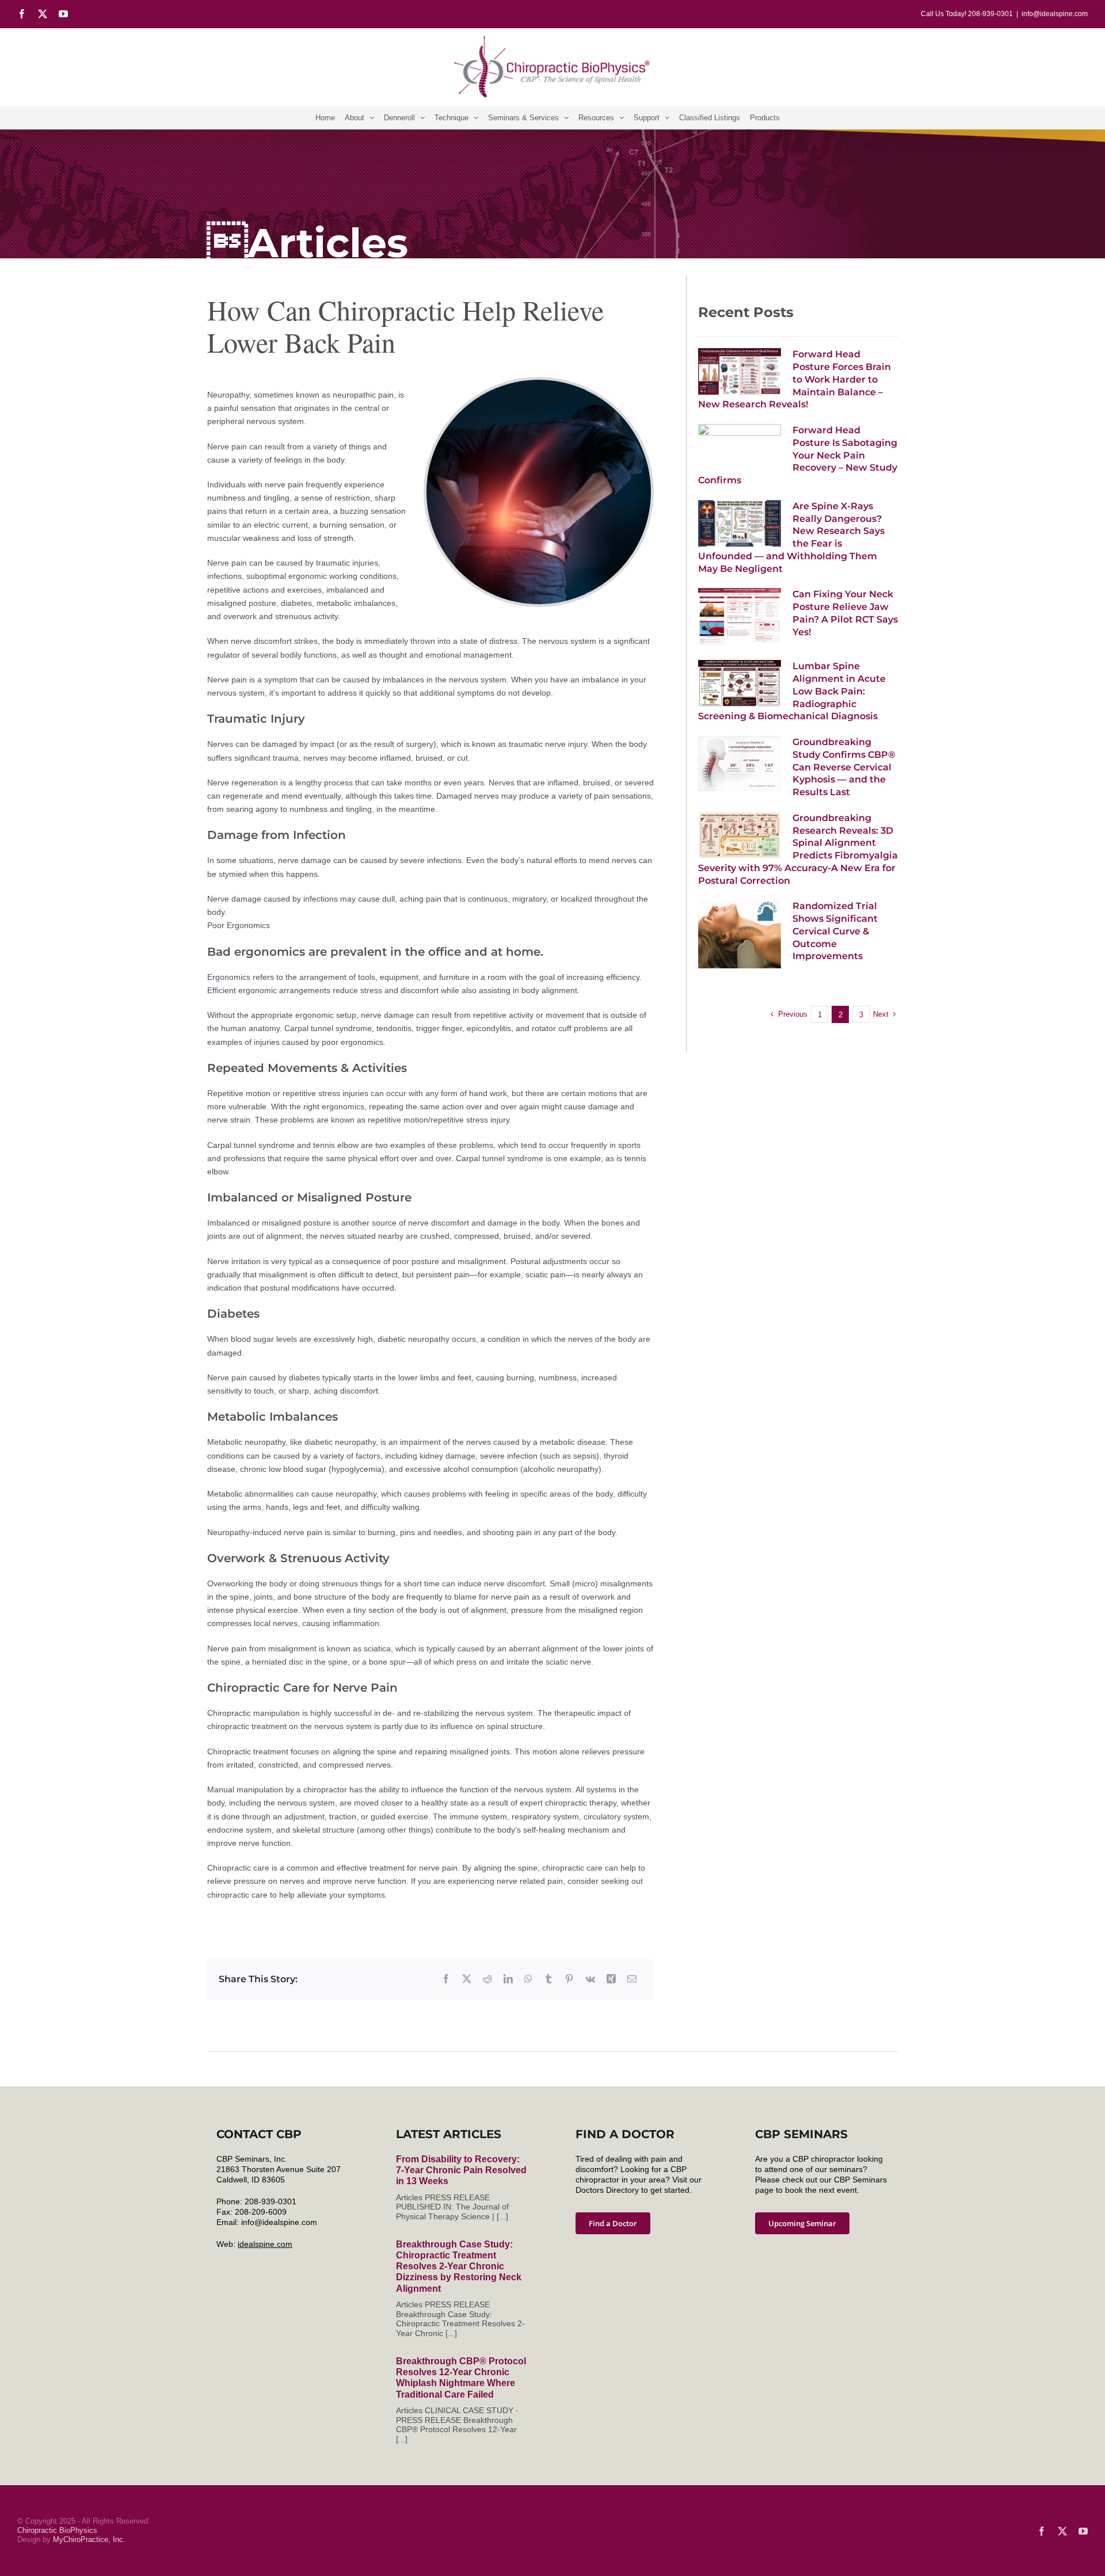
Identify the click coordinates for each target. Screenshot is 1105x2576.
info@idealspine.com (1055, 14)
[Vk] (590, 1979)
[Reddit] (487, 1979)
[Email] (632, 1979)
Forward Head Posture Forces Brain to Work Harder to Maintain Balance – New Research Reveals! (795, 379)
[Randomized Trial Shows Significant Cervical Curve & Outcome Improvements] (740, 934)
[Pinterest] (569, 1979)
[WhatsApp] (528, 1979)
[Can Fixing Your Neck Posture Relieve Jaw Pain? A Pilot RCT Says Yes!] (740, 617)
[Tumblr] (548, 1979)
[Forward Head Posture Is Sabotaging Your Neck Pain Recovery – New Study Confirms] (740, 447)
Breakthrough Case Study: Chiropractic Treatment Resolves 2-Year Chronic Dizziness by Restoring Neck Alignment (459, 2266)
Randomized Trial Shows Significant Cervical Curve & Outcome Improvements (835, 931)
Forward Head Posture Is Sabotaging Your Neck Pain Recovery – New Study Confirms (798, 455)
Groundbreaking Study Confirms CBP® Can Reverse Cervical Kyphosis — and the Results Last (844, 767)
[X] (467, 1979)
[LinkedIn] (508, 1979)
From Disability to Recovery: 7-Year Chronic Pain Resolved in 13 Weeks (461, 2170)
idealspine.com (265, 2244)
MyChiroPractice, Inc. (89, 2539)
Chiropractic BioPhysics (57, 2530)
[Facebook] (446, 1979)
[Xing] (611, 1979)
